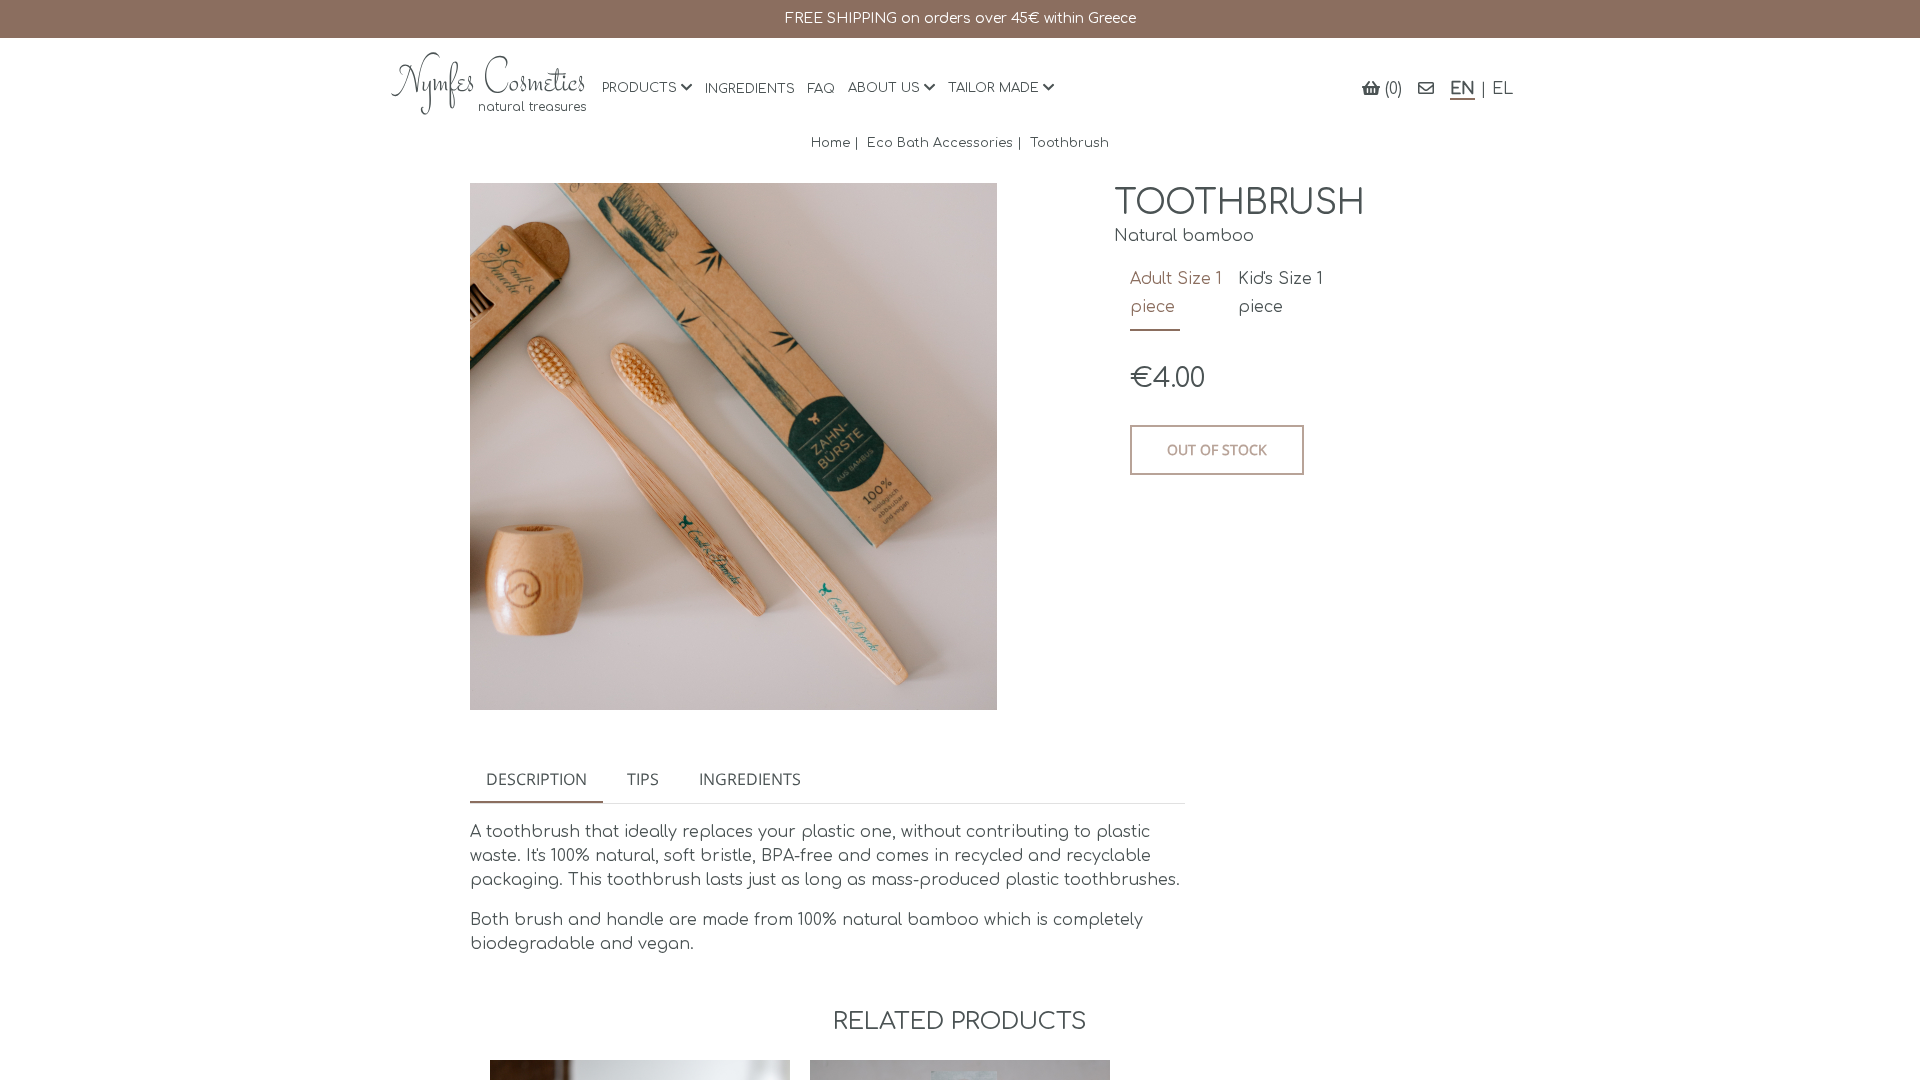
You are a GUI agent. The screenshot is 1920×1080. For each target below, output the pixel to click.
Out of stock (1217, 449)
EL (1502, 89)
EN (1462, 89)
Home (830, 143)
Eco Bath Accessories (940, 143)
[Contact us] (1426, 89)
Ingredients (750, 779)
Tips (643, 779)
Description (536, 779)
